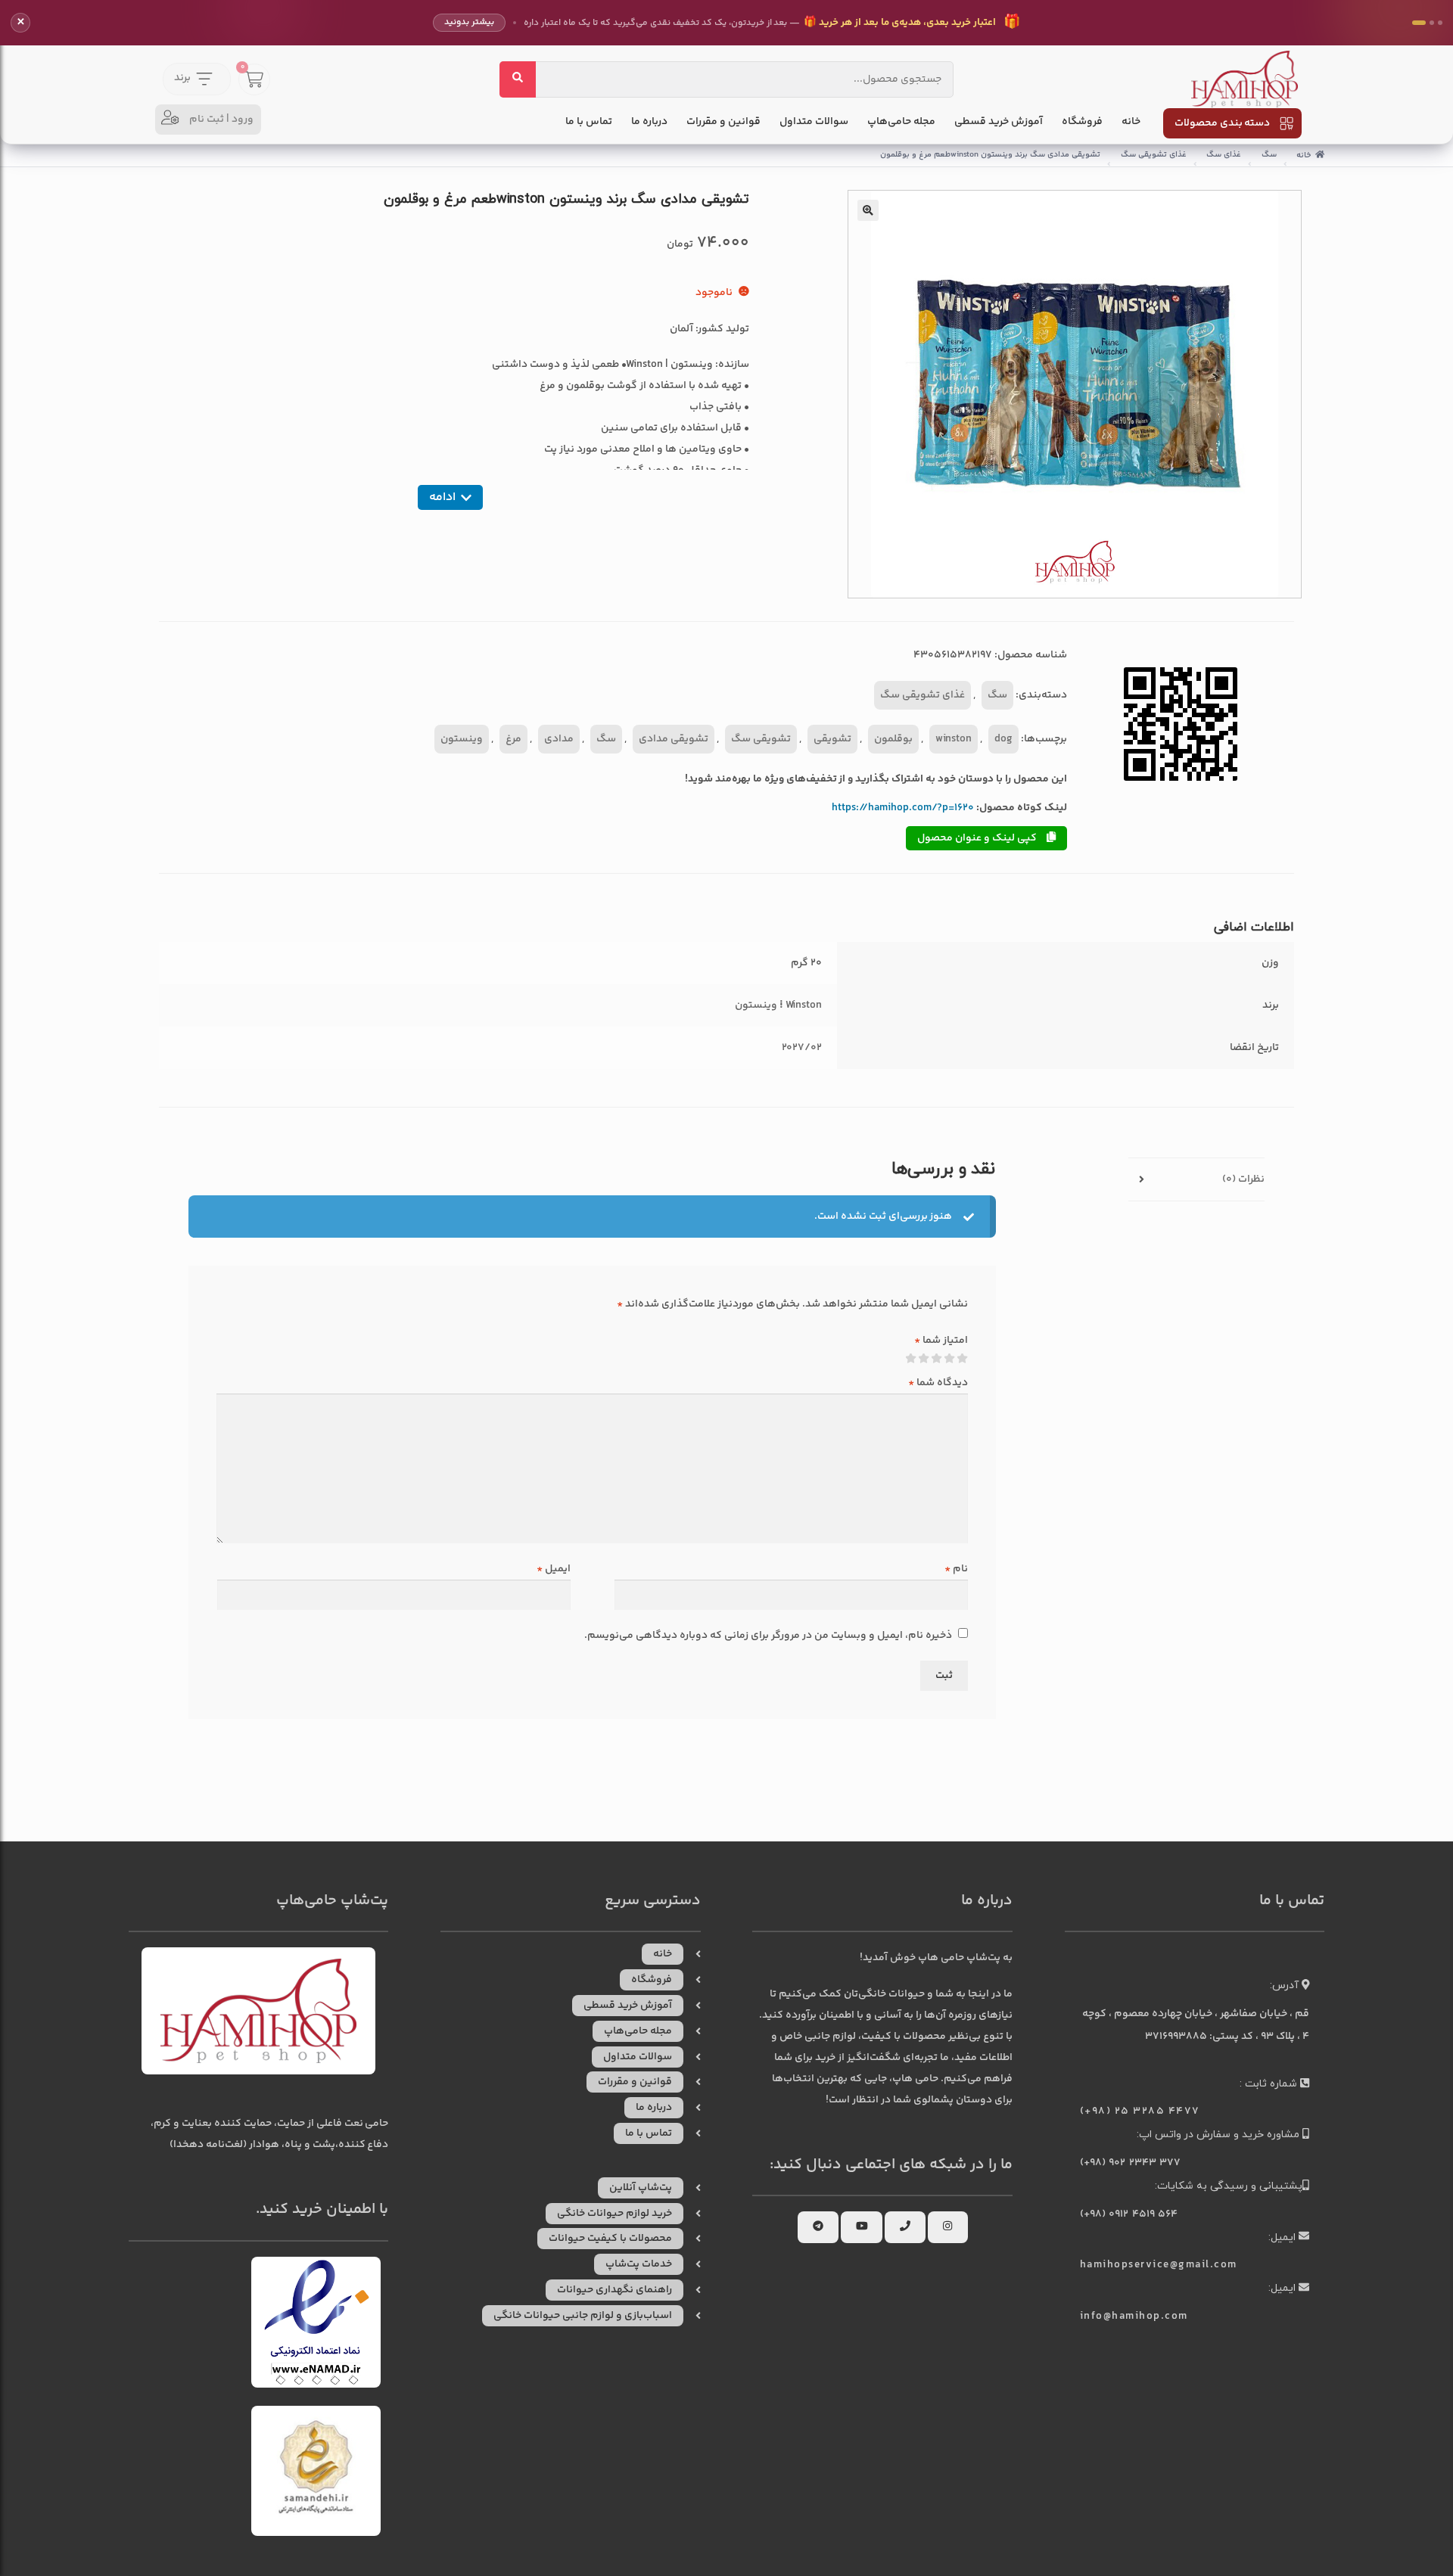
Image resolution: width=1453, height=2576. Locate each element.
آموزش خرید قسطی (999, 122)
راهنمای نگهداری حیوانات (614, 2290)
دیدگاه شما (938, 1383)
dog (1003, 739)
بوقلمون (893, 739)
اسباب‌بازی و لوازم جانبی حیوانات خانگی (583, 2316)
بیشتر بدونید (469, 22)
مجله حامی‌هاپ (901, 122)
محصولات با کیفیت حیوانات (610, 2239)
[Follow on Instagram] (947, 2227)
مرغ (513, 739)
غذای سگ (1224, 155)
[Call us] (905, 2227)
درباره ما (649, 122)
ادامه (442, 497)
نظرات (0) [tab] (1243, 1179)
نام (956, 1569)
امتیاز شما (941, 1341)
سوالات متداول (814, 122)
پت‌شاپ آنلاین (641, 2188)
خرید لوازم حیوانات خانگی (614, 2214)
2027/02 (802, 1048)
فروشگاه (1082, 122)
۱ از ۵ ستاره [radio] (963, 1359)
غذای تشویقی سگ (1154, 155)
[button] (868, 210)
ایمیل (554, 1569)
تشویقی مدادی (674, 739)
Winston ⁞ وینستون (779, 1005)
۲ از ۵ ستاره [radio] (950, 1359)
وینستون (462, 739)
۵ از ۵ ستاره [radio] (911, 1359)
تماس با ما (589, 122)
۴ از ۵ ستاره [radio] (924, 1359)
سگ (1269, 155)
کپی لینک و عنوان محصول (978, 838)
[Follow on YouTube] (862, 2227)
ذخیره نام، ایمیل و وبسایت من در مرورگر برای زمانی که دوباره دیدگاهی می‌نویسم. (768, 1636)
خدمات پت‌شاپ (639, 2264)
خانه (1131, 122)
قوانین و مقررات (723, 122)
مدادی (559, 739)
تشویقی (832, 739)
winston (954, 739)
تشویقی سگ (761, 739)
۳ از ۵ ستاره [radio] (937, 1359)
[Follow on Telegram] (818, 2227)
